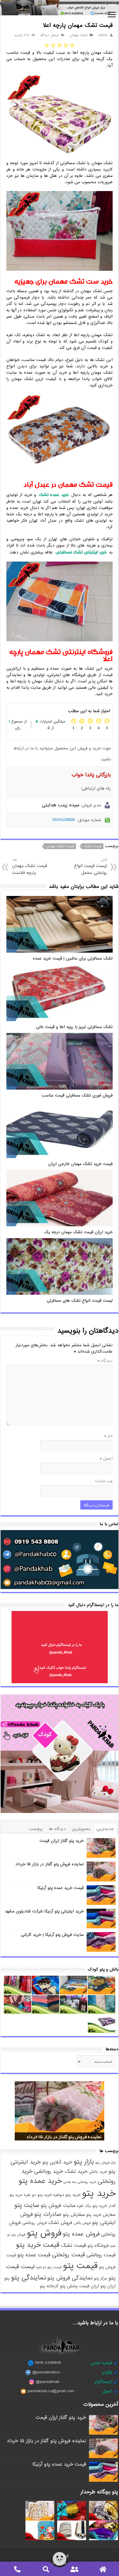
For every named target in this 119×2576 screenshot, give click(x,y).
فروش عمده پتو (81, 2234)
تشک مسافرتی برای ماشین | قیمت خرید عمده (73, 959)
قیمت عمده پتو (34, 2255)
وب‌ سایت (104, 1481)
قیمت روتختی (68, 2255)
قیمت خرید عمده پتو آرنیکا (61, 1888)
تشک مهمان (79, 35)
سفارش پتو (74, 2215)
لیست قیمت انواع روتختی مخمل (90, 867)
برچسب (36, 1829)
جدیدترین (105, 1829)
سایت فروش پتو (58, 2206)
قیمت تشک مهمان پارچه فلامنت (30, 867)
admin (103, 35)
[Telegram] (67, 2556)
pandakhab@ (48, 2382)
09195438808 (64, 820)
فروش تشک (60, 2223)
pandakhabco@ (46, 2373)
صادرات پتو (48, 2214)
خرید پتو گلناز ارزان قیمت (62, 1841)
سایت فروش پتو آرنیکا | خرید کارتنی (52, 1935)
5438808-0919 (48, 2363)
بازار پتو (84, 2162)
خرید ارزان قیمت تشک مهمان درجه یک (78, 1232)
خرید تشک (76, 2171)
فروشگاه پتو (98, 2246)
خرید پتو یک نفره (92, 2206)
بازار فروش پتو (105, 2163)
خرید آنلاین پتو (57, 2162)
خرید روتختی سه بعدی (80, 2182)
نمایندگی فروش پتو (70, 2278)
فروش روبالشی (35, 2223)
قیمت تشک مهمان (60, 846)
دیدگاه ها (57, 1829)
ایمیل (106, 1458)
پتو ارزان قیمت (92, 2286)
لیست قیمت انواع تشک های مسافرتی (80, 1301)
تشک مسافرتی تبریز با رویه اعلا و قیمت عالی (74, 1027)
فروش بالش (82, 2223)
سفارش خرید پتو (101, 2215)
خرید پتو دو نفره (38, 2195)
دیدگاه (105, 1361)
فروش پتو (44, 2233)
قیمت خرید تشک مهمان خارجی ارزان (80, 1164)
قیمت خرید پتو (38, 2245)
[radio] (72, 45)
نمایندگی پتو (28, 2278)
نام (108, 1436)
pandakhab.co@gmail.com (51, 2391)
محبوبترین (81, 1829)
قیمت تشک (93, 846)
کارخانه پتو (49, 2286)
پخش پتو (69, 2286)
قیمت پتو (80, 2266)
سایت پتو (27, 2205)
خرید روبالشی (49, 2171)
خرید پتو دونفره (67, 2195)
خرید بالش (98, 2172)
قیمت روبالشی (101, 2255)
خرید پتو (99, 2193)
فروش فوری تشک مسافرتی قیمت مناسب (77, 1096)
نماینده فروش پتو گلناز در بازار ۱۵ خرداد (50, 1864)
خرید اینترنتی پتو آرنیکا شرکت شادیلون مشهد (44, 1911)
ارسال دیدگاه (50, 35)
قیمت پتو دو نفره (49, 2267)
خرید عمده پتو (40, 2181)
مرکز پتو (101, 2278)
